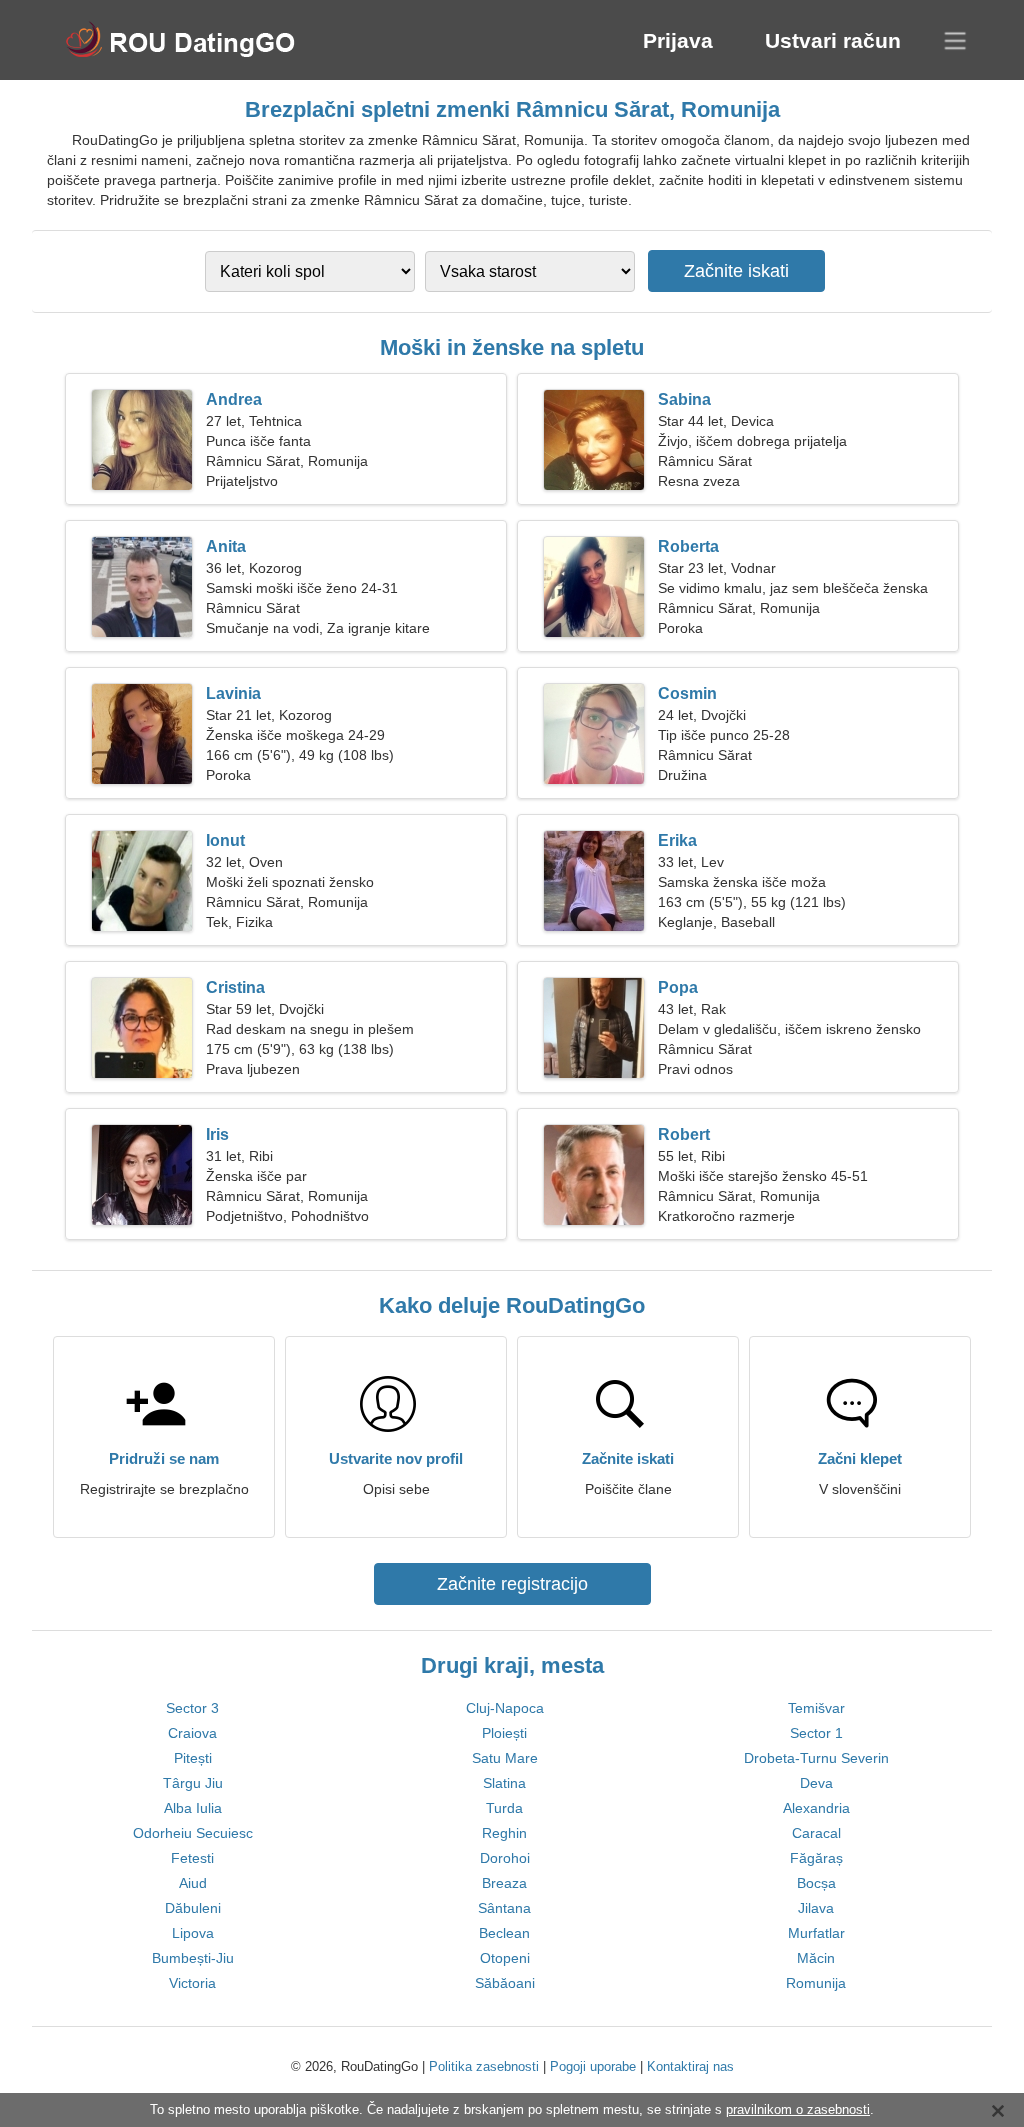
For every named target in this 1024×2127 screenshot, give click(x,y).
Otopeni (505, 1958)
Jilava (816, 1908)
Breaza (504, 1883)
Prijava (678, 40)
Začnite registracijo (512, 1584)
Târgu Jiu (193, 1783)
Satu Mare (505, 1758)
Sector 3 (192, 1708)
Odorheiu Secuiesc (193, 1833)
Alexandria (816, 1808)
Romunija (816, 1983)
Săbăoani (505, 1983)
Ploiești (504, 1733)
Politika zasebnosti (484, 2066)
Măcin (816, 1958)
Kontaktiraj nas (690, 2066)
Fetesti (192, 1858)
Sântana (504, 1908)
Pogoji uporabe (593, 2066)
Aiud (193, 1883)
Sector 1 (816, 1733)
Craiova (192, 1733)
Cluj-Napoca (505, 1708)
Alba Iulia (193, 1808)
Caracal (816, 1833)
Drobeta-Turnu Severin (816, 1758)
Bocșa (816, 1883)
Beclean (504, 1933)
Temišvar (816, 1708)
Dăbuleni (193, 1908)
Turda (504, 1808)
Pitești (193, 1758)
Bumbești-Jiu (193, 1958)
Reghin (504, 1833)
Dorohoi (505, 1858)
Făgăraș (816, 1858)
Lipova (193, 1933)
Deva (816, 1783)
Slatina (504, 1783)
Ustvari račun (833, 40)
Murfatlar (816, 1933)
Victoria (192, 1983)
